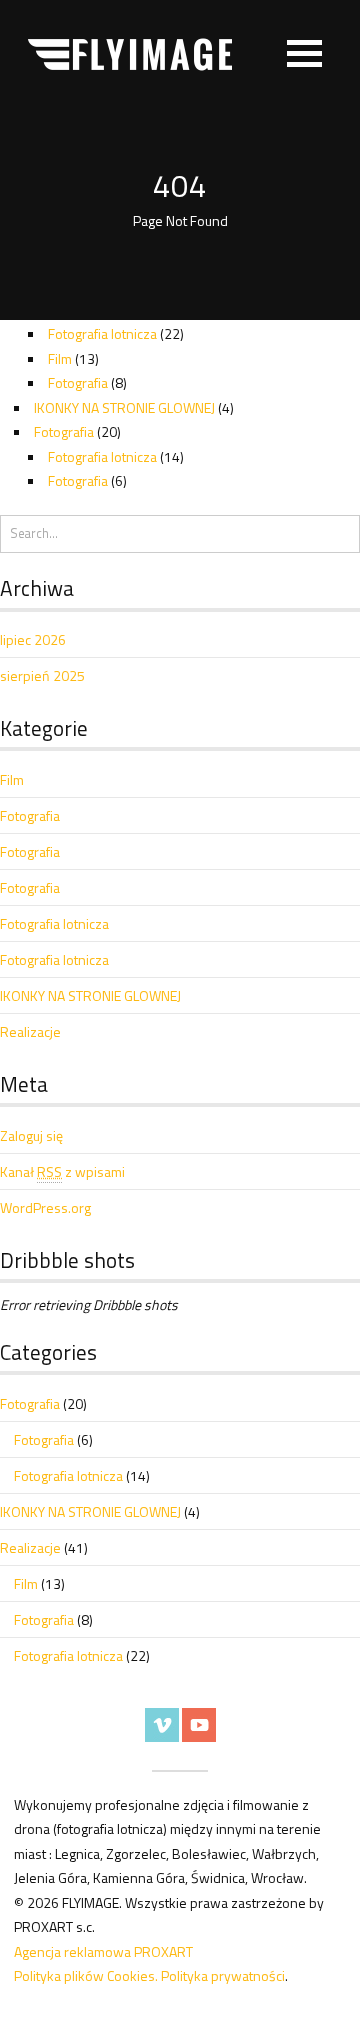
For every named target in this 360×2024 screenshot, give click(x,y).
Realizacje (30, 1031)
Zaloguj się (31, 1135)
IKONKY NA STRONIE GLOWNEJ (124, 407)
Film (60, 358)
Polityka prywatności (223, 1975)
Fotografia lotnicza (102, 333)
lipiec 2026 (33, 639)
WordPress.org (45, 1207)
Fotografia (78, 382)
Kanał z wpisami (62, 1171)
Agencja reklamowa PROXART (103, 1951)
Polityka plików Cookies (84, 1975)
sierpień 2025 (42, 675)
